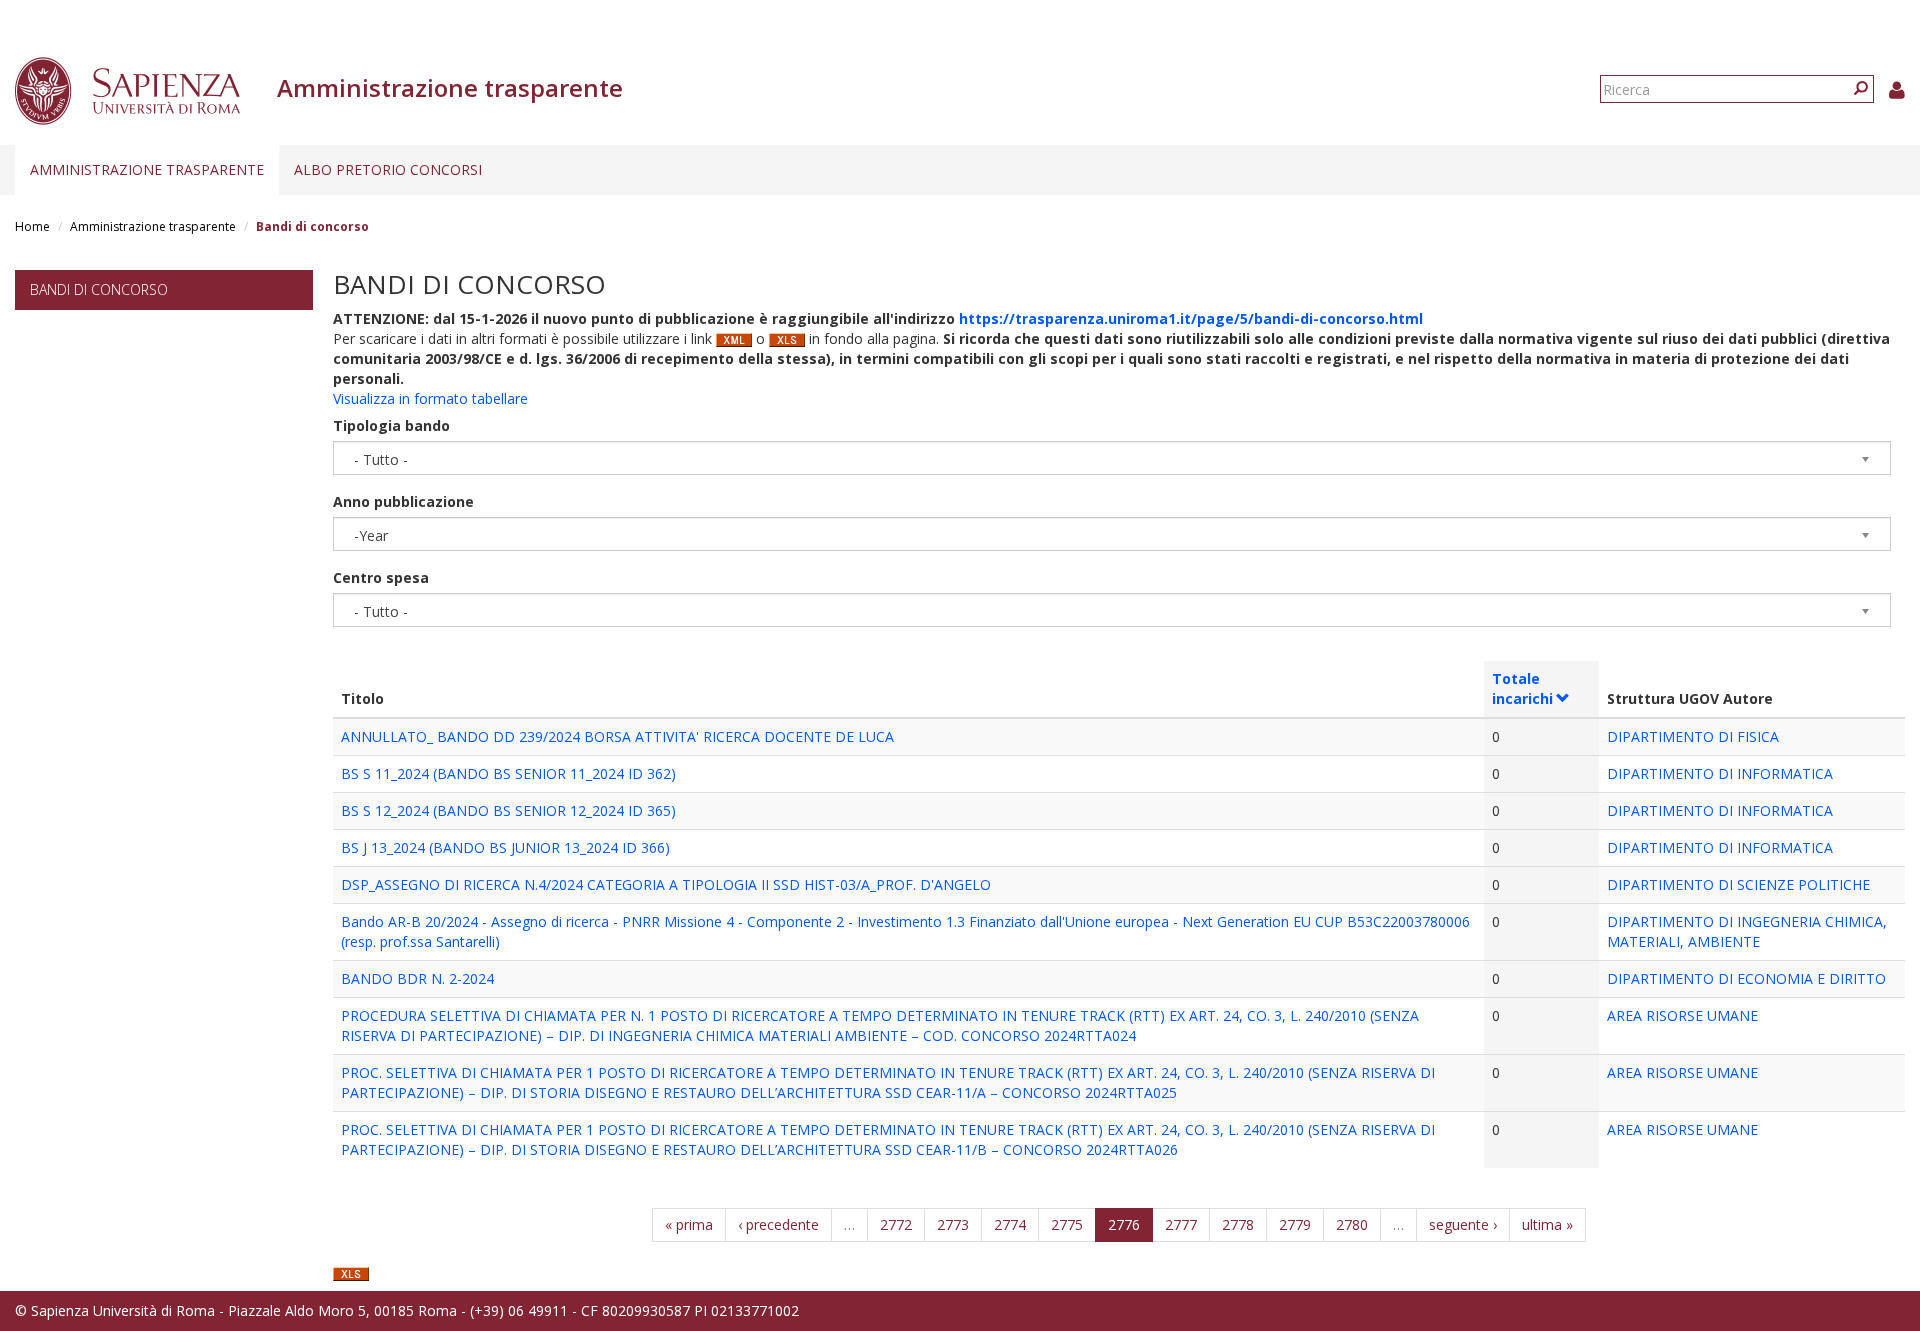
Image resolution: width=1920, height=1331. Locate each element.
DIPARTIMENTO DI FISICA (1693, 736)
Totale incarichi (1522, 688)
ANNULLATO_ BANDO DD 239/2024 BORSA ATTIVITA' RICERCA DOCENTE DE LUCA (617, 736)
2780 (1352, 1224)
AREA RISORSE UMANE (1682, 1015)
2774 (1010, 1224)
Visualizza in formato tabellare (430, 398)
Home (32, 226)
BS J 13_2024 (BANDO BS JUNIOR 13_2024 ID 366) (505, 847)
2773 (953, 1224)
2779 (1295, 1224)
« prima (689, 1224)
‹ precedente (778, 1224)
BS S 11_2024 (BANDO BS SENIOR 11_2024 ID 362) (508, 773)
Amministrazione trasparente (147, 169)
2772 (896, 1224)
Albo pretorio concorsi (388, 169)
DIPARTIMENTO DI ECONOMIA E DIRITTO (1746, 978)
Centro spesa (381, 577)
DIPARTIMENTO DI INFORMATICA (1720, 773)
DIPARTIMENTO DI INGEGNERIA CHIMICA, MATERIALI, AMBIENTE (1747, 931)
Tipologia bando (391, 425)
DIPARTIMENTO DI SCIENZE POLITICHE (1738, 884)
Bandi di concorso (99, 289)
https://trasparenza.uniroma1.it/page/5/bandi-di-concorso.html (1191, 318)
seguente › (1463, 1224)
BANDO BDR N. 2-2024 (417, 978)
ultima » (1547, 1224)
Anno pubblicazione (403, 501)
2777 (1181, 1224)
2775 (1067, 1224)
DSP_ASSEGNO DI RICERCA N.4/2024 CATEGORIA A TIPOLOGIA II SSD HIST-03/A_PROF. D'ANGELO (666, 884)
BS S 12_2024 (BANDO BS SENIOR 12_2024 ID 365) (508, 810)
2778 (1238, 1224)
